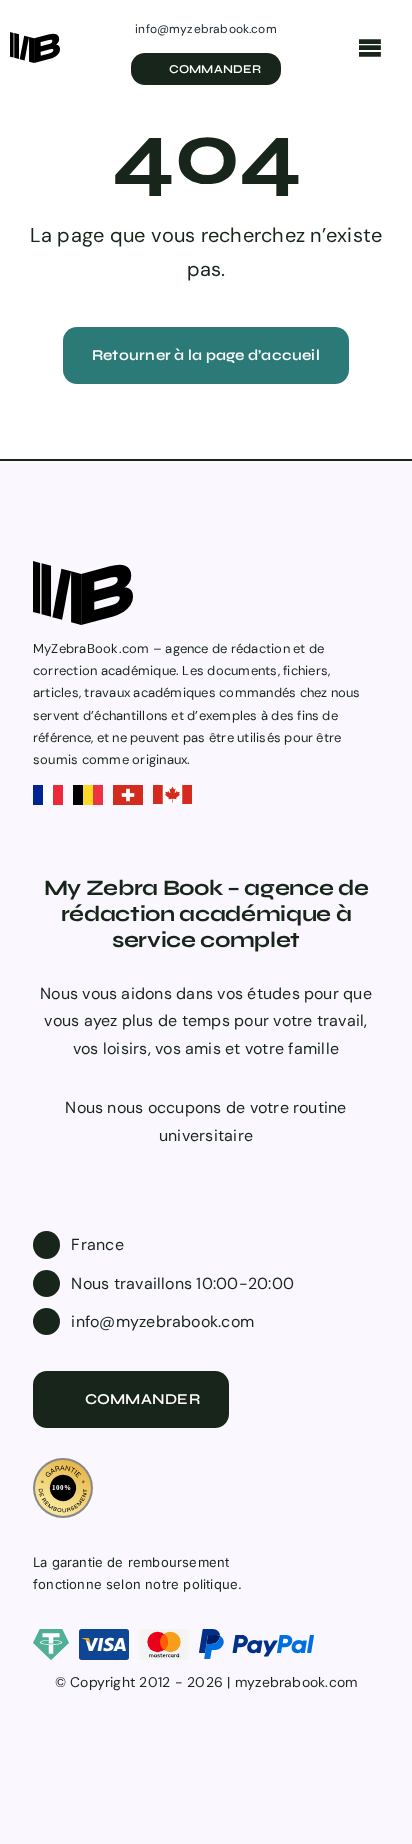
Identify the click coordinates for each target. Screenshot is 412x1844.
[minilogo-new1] (35, 39)
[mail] (254, 1173)
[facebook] (158, 1173)
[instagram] (222, 1173)
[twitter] (190, 1173)
